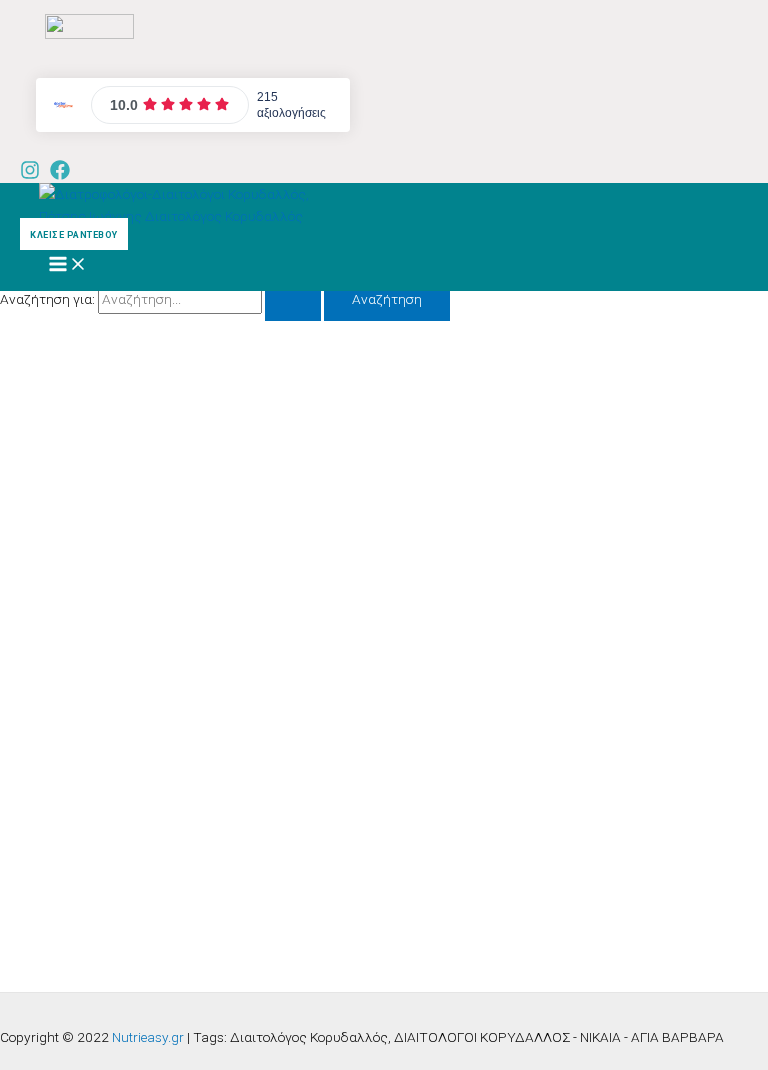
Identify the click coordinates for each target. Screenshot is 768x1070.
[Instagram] (30, 175)
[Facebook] (60, 175)
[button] (71, 234)
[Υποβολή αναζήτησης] (293, 300)
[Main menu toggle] (68, 265)
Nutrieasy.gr (148, 1037)
